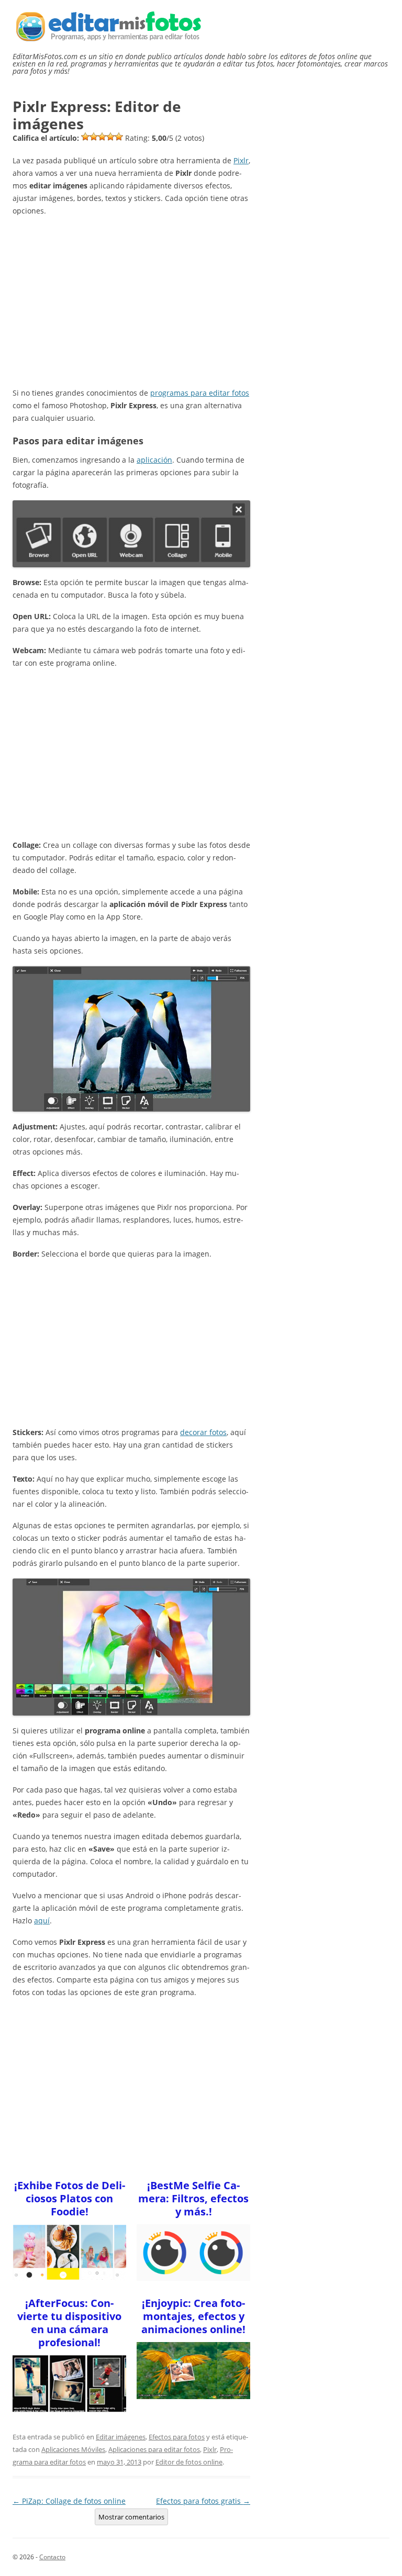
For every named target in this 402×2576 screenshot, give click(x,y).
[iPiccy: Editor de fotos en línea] (131, 1647)
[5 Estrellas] (119, 137)
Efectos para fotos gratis (203, 2501)
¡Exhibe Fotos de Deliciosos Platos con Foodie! (70, 2198)
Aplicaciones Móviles (73, 2449)
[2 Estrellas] (94, 137)
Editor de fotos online (189, 2462)
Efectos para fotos (177, 2437)
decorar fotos (203, 1432)
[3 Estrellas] (102, 137)
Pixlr (241, 160)
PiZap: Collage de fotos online (69, 2501)
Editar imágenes (121, 2437)
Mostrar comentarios (131, 2517)
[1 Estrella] (85, 137)
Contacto (52, 2557)
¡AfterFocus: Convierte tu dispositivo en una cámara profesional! (69, 2323)
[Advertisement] (131, 299)
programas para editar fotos (200, 393)
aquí (42, 1920)
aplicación (154, 460)
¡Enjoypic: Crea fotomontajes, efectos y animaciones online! (193, 2316)
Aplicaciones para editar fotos (154, 2449)
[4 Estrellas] (110, 137)
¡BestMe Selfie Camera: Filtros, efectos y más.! (193, 2198)
